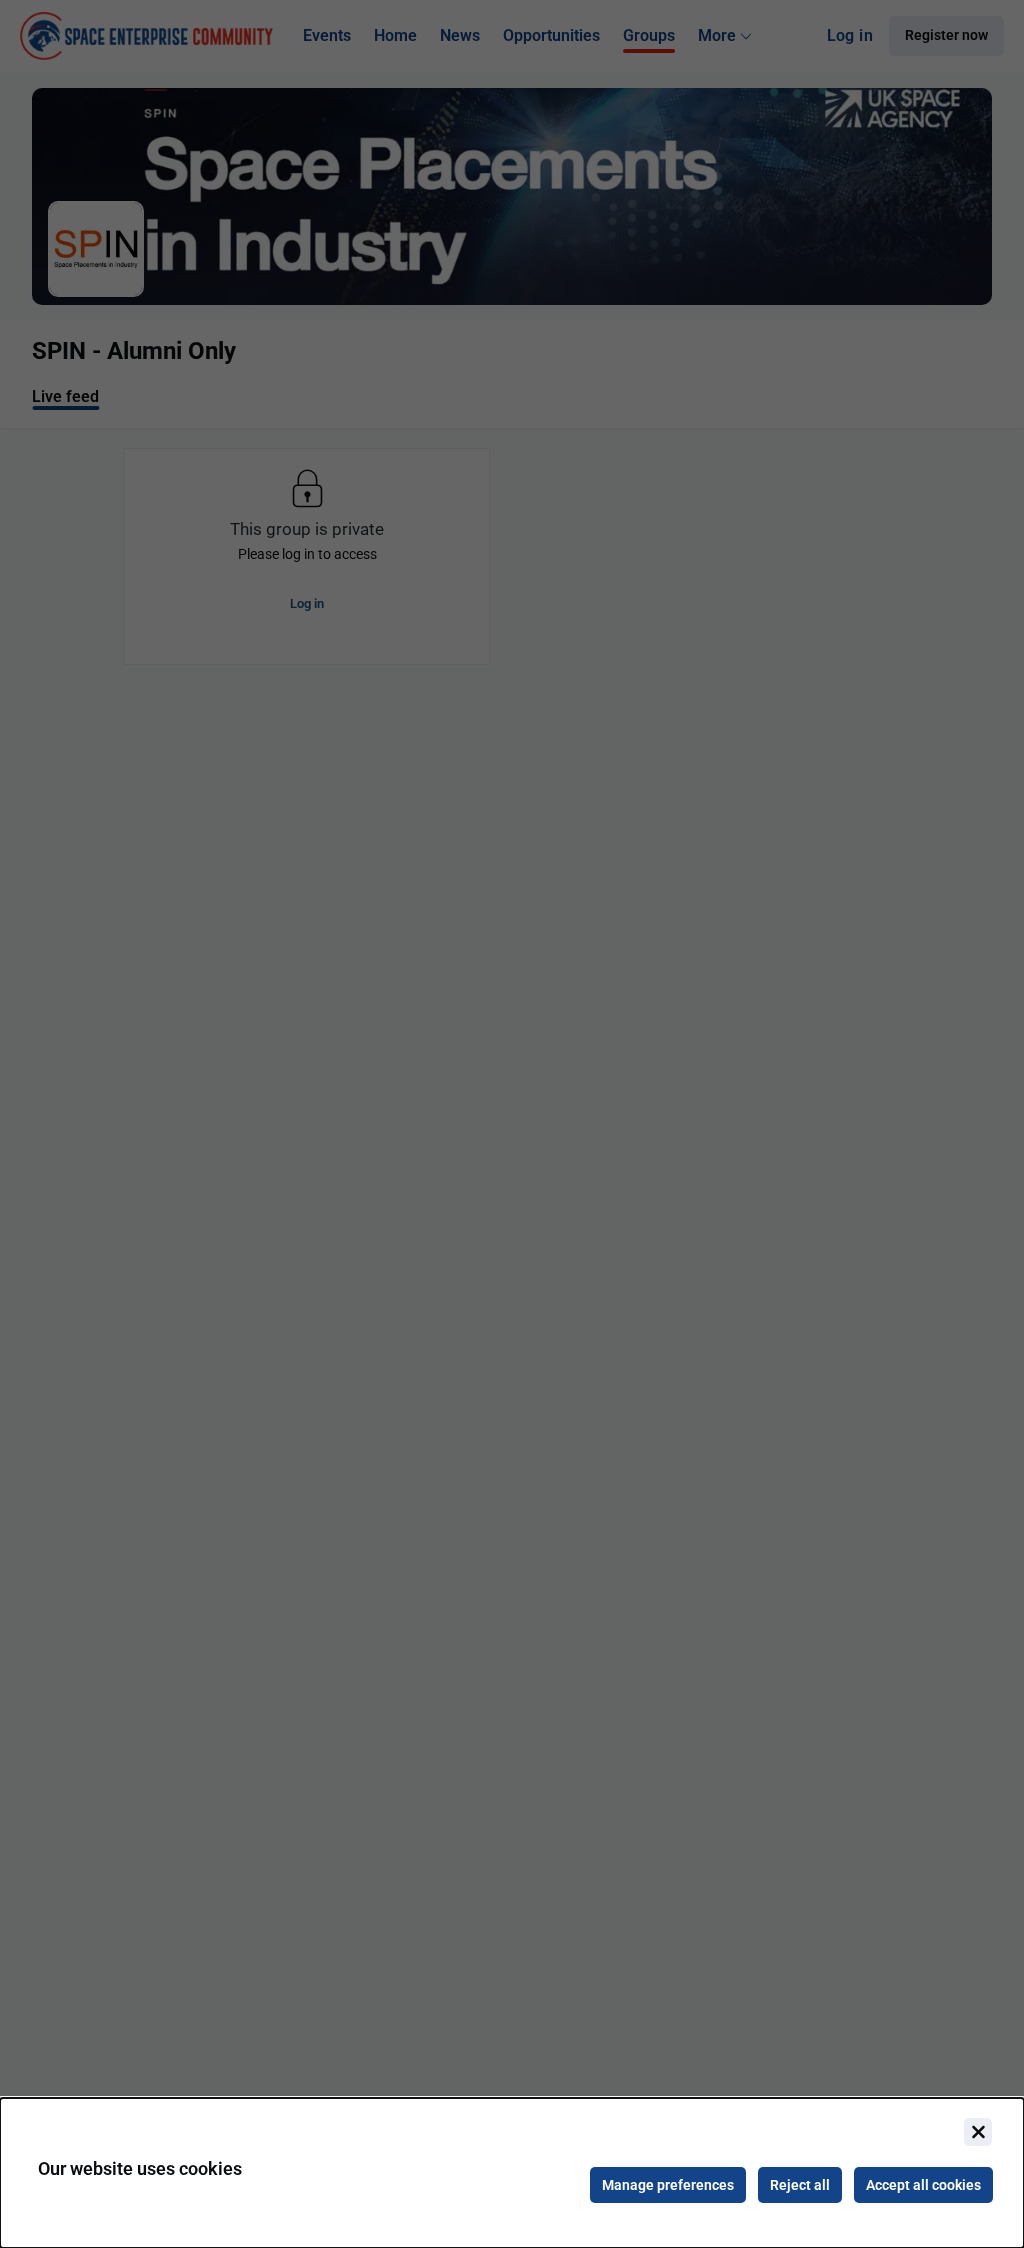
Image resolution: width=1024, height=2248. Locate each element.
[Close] (978, 2132)
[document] (512, 2173)
